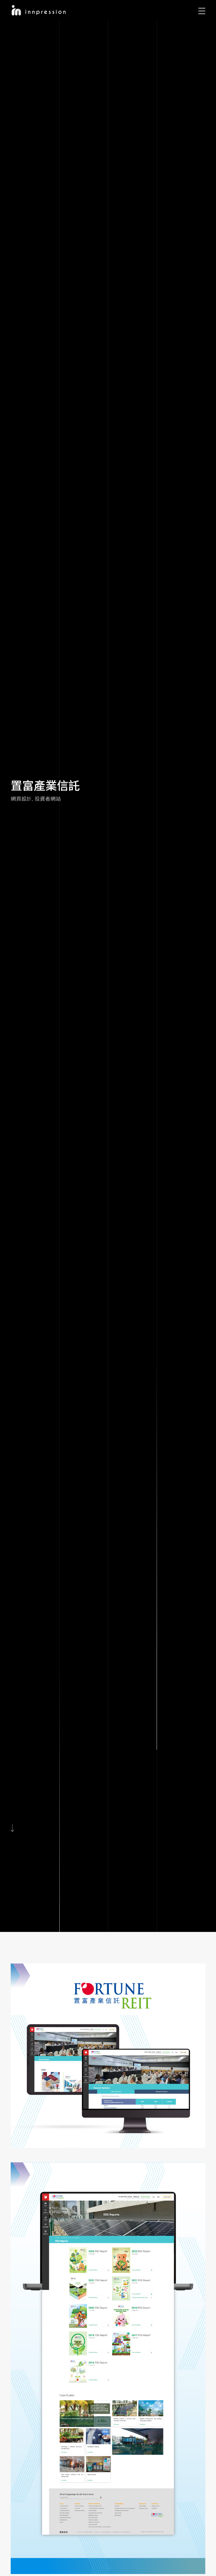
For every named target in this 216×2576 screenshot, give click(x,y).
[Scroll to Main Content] (14, 1828)
